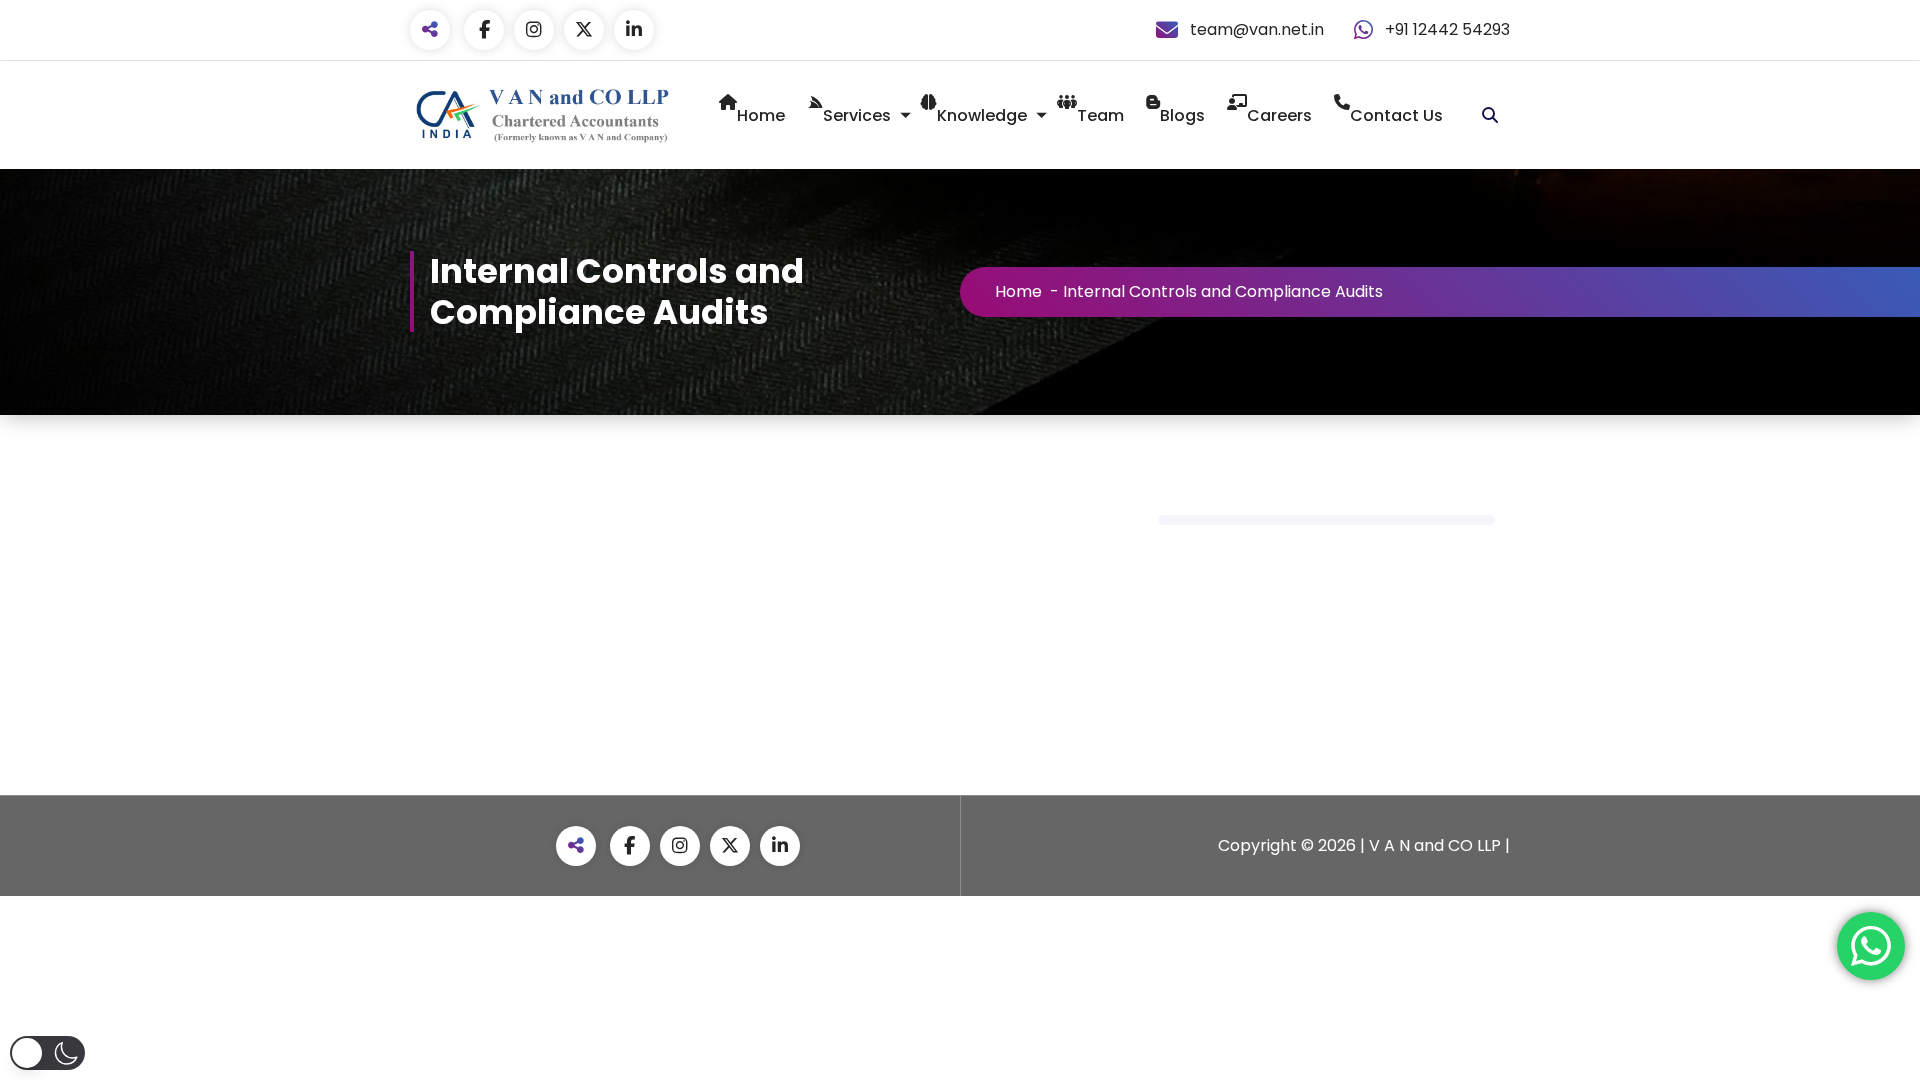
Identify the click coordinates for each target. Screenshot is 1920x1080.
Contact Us (1396, 115)
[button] (47, 1053)
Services (857, 115)
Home (761, 115)
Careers (1279, 115)
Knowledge (982, 115)
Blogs (1182, 115)
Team (1100, 115)
